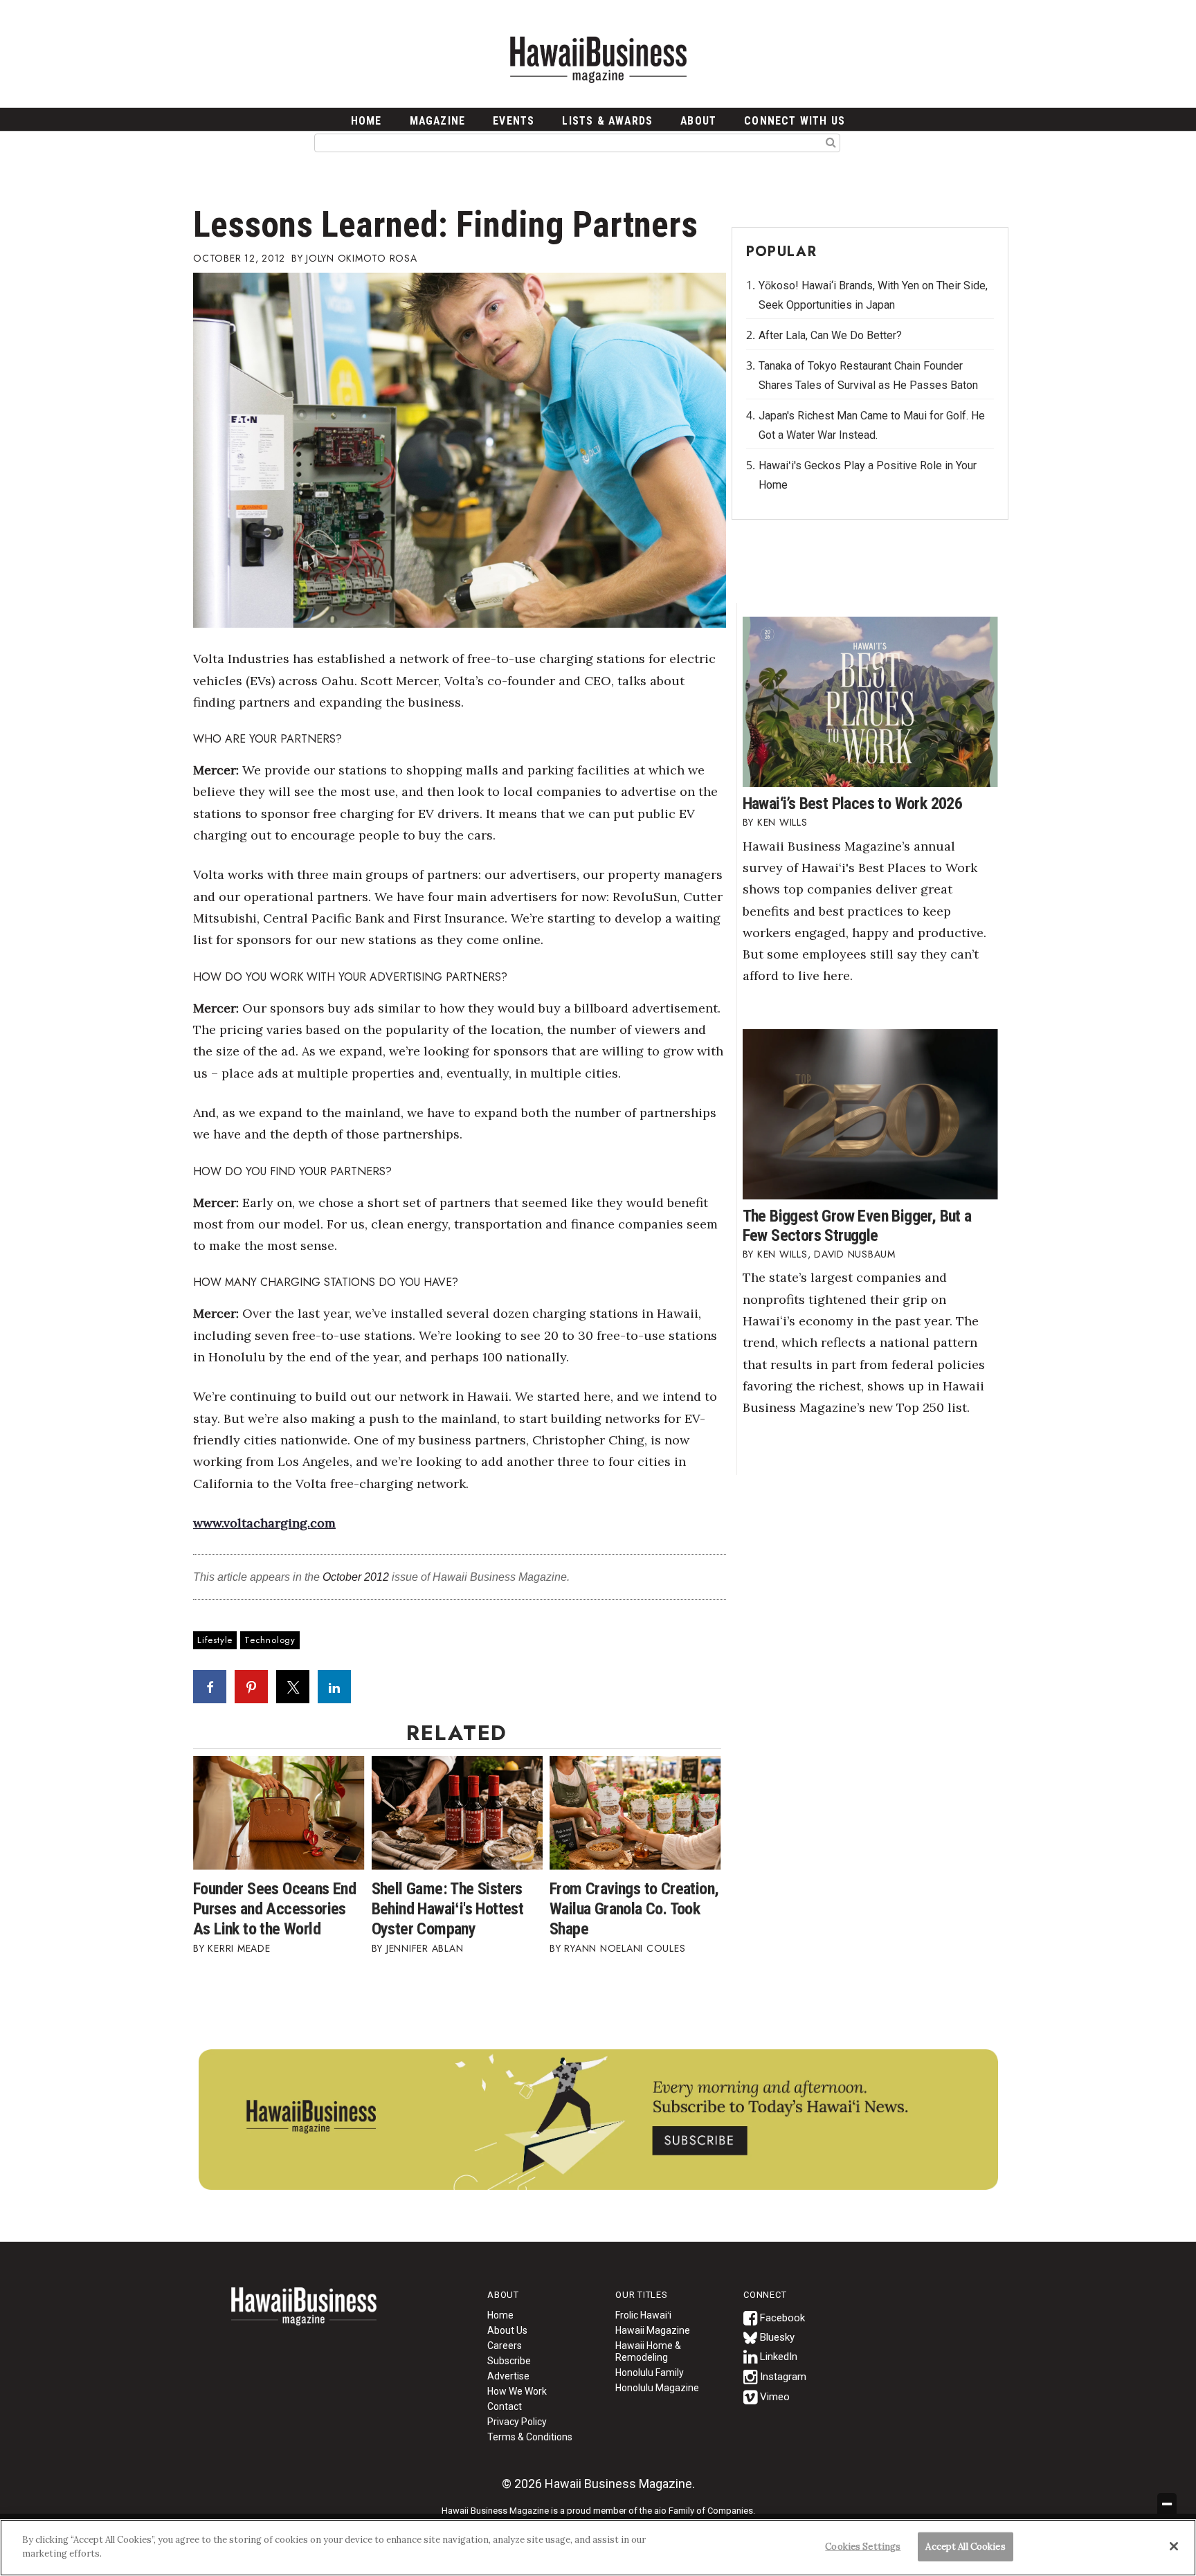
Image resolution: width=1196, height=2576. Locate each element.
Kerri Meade (239, 1948)
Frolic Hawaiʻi (643, 2315)
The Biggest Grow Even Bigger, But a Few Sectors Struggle (857, 1226)
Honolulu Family (650, 2373)
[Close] (1174, 2546)
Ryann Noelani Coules (625, 1948)
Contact (505, 2406)
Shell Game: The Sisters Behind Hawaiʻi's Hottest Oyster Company (448, 1909)
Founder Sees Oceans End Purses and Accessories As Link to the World (274, 1909)
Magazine (438, 121)
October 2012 (356, 1577)
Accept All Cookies (965, 2547)
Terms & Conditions (530, 2437)
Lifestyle (215, 1640)
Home (304, 2315)
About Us (507, 2330)
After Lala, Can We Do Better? (830, 335)
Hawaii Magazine (653, 2330)
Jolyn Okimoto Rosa (362, 258)
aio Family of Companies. (705, 2511)
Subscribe (509, 2361)
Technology (270, 1640)
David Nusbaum (855, 1254)
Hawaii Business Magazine (598, 59)
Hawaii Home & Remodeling (648, 2351)
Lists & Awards (607, 121)
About (698, 121)
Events (514, 121)
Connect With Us (795, 121)
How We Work (517, 2391)
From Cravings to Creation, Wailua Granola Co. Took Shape (634, 1909)
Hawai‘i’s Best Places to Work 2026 (853, 804)
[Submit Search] (831, 142)
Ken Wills (782, 822)
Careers (505, 2346)
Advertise (508, 2376)
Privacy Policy (517, 2422)
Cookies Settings (863, 2547)
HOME (366, 121)
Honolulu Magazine (657, 2388)
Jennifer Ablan (425, 1948)
